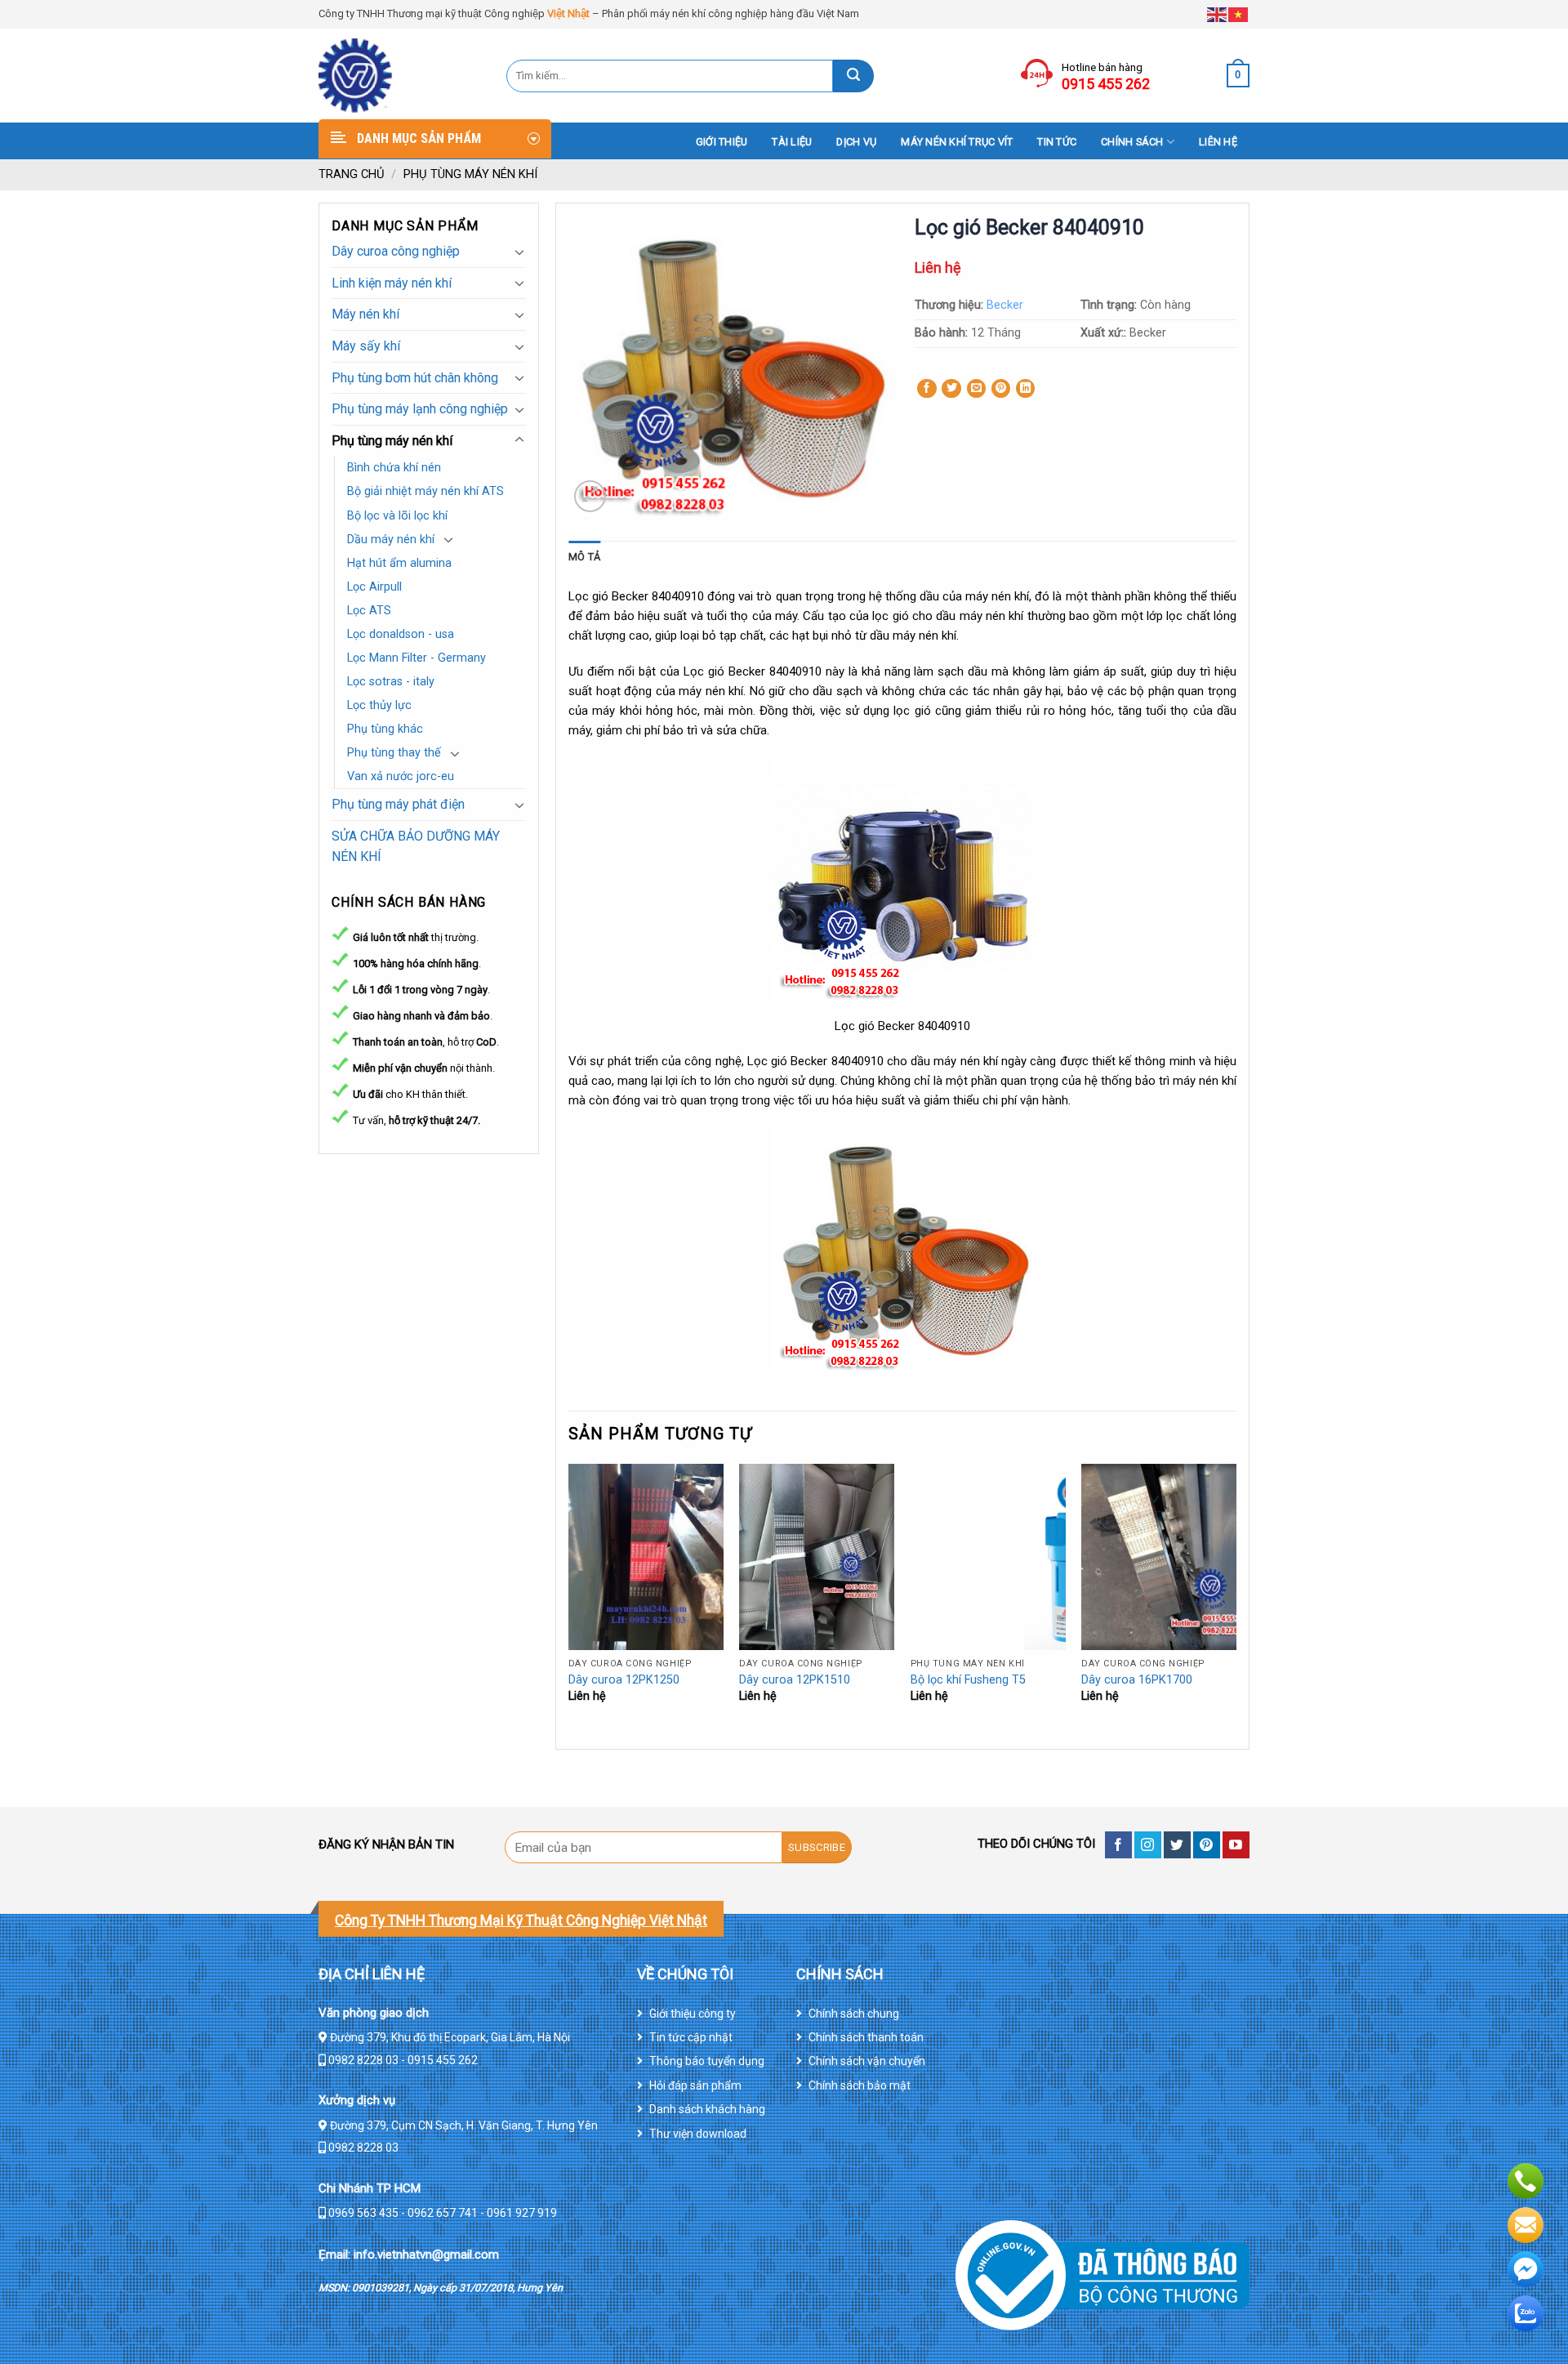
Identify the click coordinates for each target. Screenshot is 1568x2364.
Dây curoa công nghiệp (396, 251)
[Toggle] (519, 252)
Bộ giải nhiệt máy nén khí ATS (425, 491)
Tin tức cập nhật (691, 2037)
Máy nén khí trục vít (957, 142)
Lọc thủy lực (379, 705)
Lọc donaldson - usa (401, 634)
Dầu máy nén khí (391, 540)
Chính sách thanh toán (866, 2037)
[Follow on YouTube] (1236, 1845)
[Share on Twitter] (951, 389)
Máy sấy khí (366, 346)
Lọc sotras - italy (391, 682)
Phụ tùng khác (385, 729)
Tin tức (1057, 142)
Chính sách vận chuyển (867, 2061)
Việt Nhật (568, 13)
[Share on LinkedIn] (1026, 389)
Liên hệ (1218, 142)
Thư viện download (698, 2134)
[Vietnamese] (1239, 13)
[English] (1218, 13)
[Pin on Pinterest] (1001, 389)
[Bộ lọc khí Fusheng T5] (988, 1557)
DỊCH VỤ (856, 142)
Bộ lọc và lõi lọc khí (397, 516)
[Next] (1236, 1605)
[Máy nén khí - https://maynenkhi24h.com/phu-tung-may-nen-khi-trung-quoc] (400, 76)
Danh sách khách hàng (707, 2109)
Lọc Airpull (374, 587)
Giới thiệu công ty (693, 2014)
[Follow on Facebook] (1118, 1845)
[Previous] (569, 1605)
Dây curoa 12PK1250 (624, 1680)
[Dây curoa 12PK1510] (817, 1557)
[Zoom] (590, 496)
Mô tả (584, 557)
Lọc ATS (369, 611)
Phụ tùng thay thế (394, 753)
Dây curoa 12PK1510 (795, 1680)
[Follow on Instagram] (1148, 1845)
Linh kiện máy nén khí (392, 283)
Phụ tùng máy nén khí (470, 174)
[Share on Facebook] (927, 389)
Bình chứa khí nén (394, 468)
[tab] (584, 557)
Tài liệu (792, 142)
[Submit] (853, 76)
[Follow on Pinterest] (1207, 1845)
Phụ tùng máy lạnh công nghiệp (420, 409)
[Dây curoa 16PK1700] (1159, 1557)
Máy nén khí (365, 314)
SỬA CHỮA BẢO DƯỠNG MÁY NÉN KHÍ (416, 847)
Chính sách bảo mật (860, 2085)
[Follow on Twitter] (1177, 1845)
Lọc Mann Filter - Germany (416, 658)
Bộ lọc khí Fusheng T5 (968, 1680)
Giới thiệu (722, 142)
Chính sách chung (854, 2014)
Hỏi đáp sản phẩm (695, 2085)
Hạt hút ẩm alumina (399, 563)
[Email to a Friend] (977, 389)
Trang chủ (352, 174)
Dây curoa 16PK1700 (1137, 1680)
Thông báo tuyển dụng (707, 2061)
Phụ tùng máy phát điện (398, 804)
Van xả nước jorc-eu (401, 776)
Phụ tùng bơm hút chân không (415, 378)
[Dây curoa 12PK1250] (646, 1557)
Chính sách (1132, 142)
